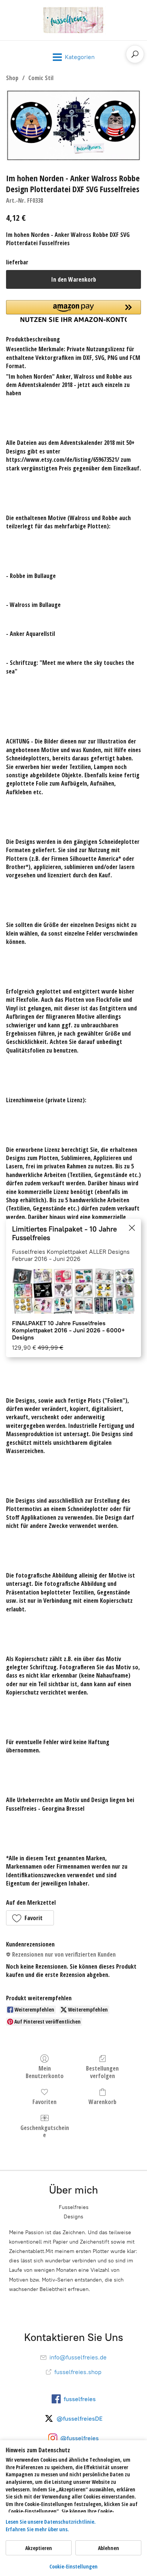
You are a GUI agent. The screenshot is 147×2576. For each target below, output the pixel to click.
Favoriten (44, 2102)
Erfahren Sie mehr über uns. (37, 2529)
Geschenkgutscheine (45, 2131)
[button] (30, 1918)
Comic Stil (41, 78)
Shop (12, 78)
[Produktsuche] (135, 54)
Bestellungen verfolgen (102, 2072)
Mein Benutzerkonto (45, 2072)
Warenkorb (103, 2102)
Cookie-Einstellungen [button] (73, 2566)
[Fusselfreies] (73, 20)
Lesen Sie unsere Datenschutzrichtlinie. (51, 2522)
